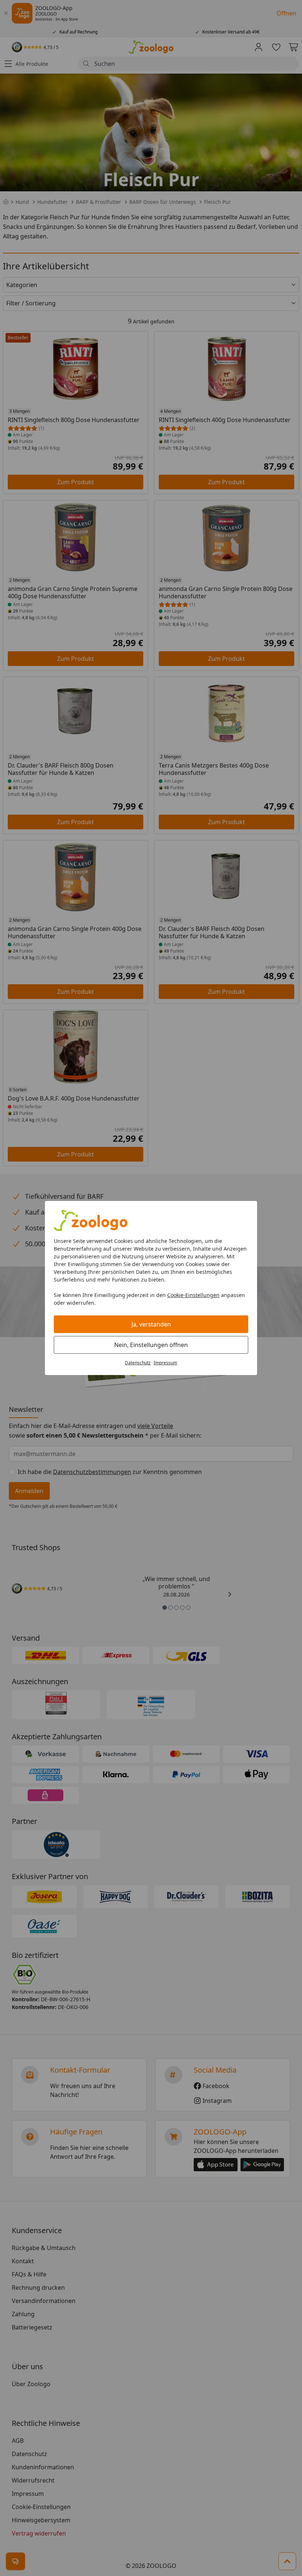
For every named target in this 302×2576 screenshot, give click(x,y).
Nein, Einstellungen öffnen (151, 1345)
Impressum (165, 1363)
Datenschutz (138, 1363)
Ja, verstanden (151, 1324)
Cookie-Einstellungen (193, 1295)
